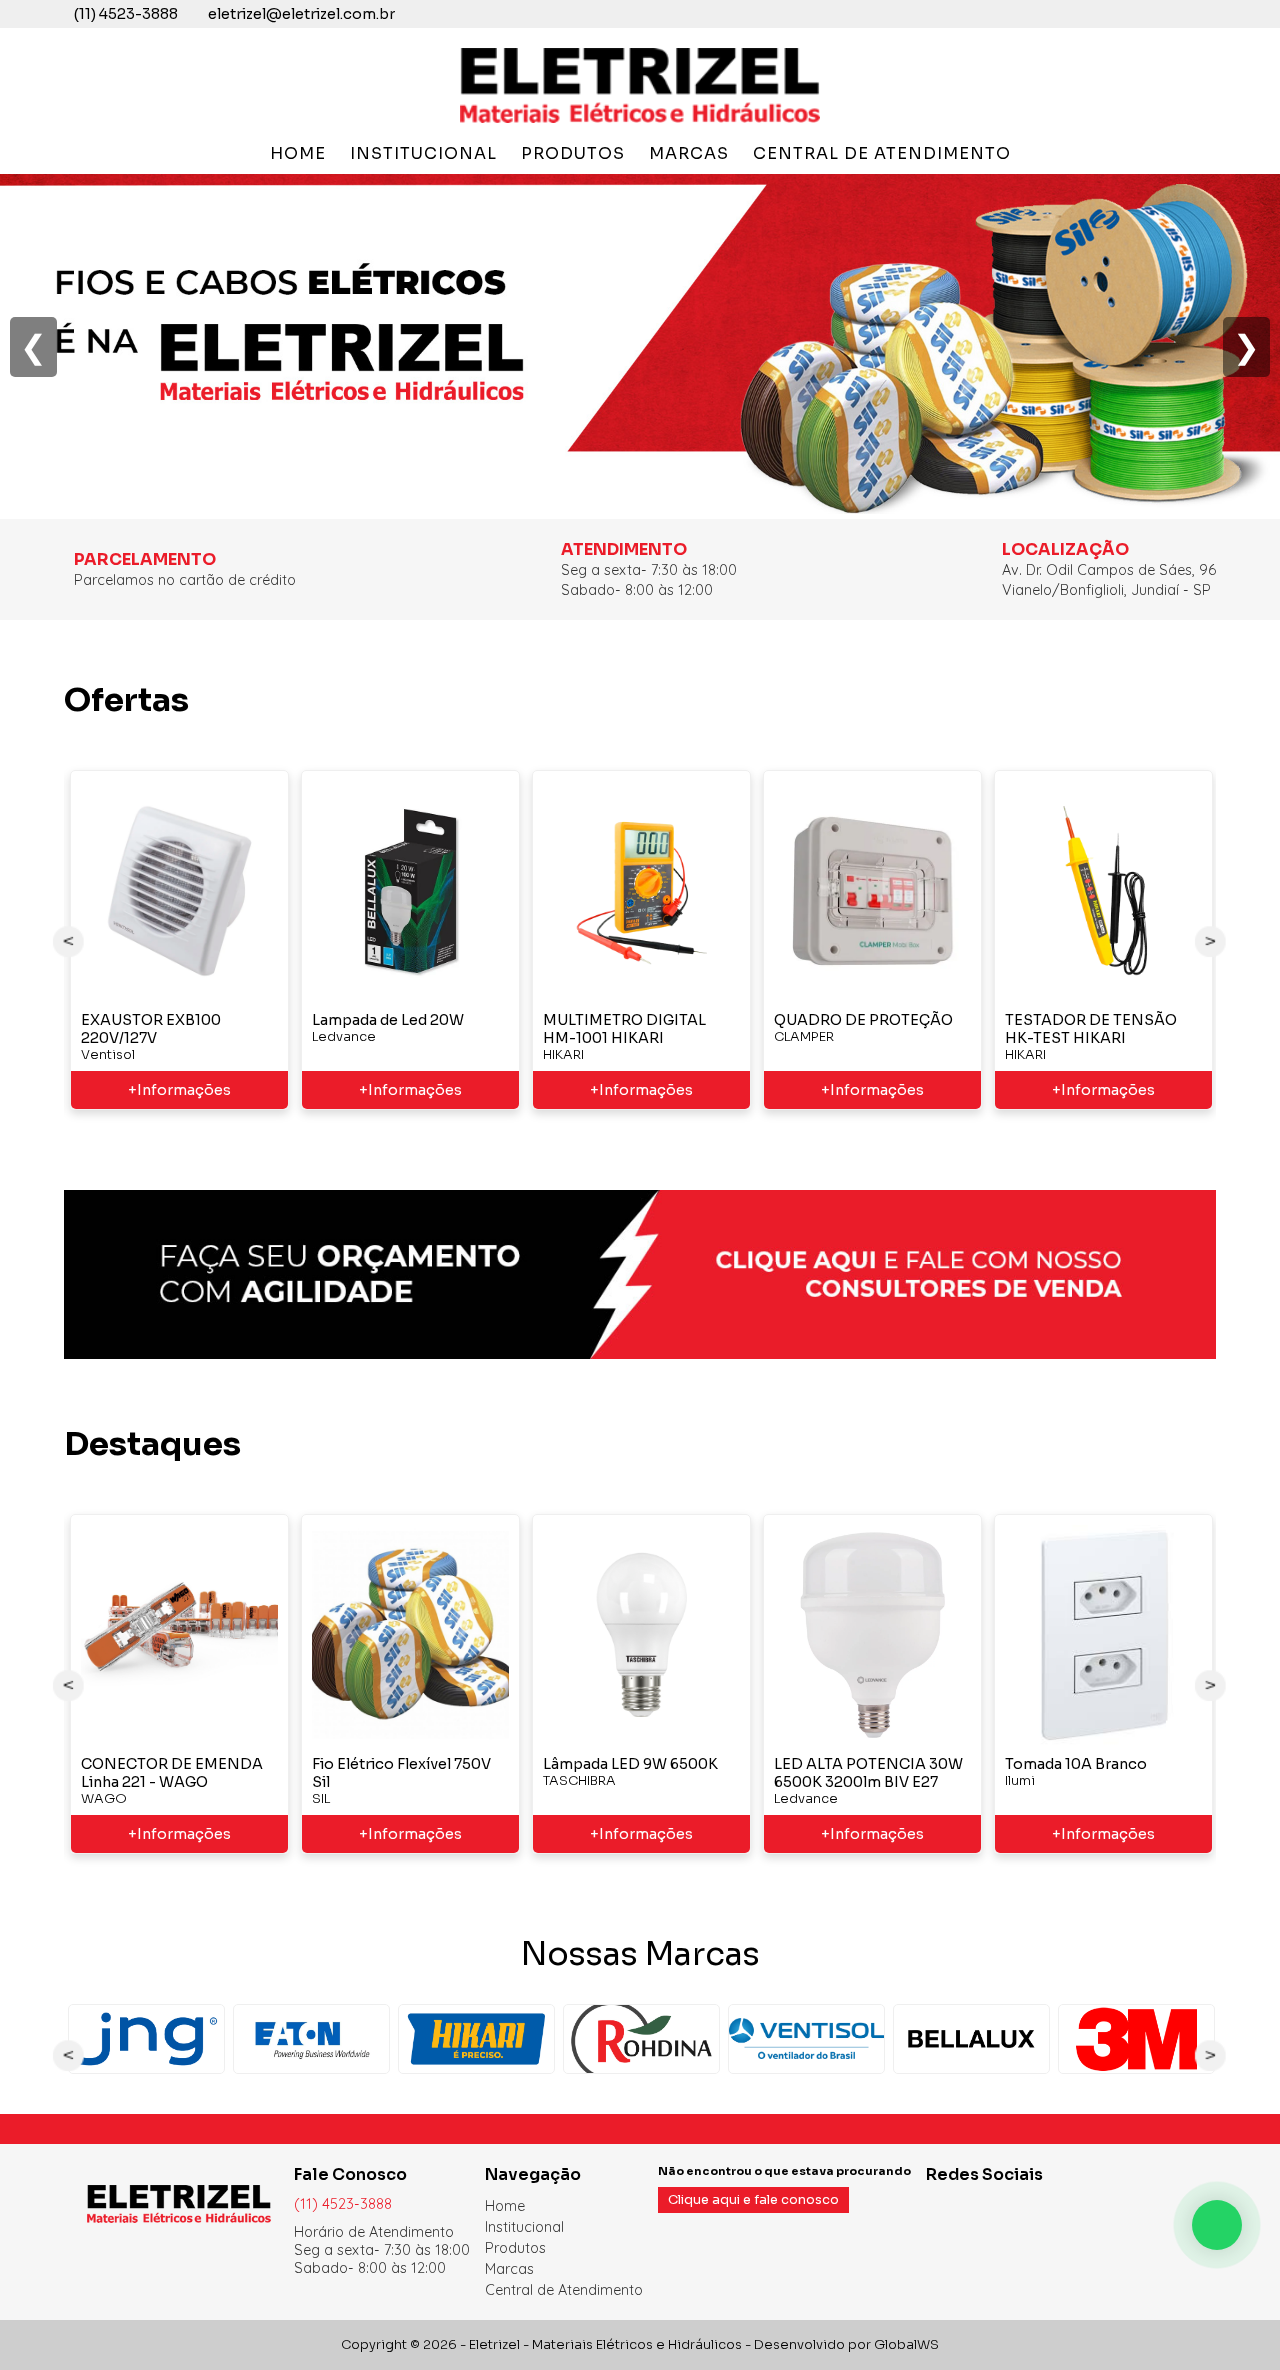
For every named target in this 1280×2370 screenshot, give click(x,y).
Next (1211, 941)
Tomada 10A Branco (1076, 1764)
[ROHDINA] (641, 2039)
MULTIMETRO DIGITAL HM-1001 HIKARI (624, 1029)
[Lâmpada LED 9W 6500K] (641, 1635)
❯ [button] (1246, 347)
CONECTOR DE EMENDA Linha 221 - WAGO (172, 1773)
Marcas (689, 153)
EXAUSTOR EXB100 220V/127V (151, 1029)
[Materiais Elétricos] (640, 508)
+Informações (179, 1090)
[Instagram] (960, 2205)
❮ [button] (33, 347)
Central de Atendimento (882, 153)
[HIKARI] (476, 2039)
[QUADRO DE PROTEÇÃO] (872, 891)
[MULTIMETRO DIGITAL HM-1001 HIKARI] (641, 891)
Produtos (573, 153)
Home (298, 153)
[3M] (1136, 2039)
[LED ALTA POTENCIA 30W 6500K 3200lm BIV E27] (872, 1635)
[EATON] (311, 2039)
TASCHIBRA (579, 1781)
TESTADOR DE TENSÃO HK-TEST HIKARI (1091, 1029)
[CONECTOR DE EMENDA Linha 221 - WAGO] (179, 1635)
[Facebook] (936, 2205)
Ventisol (108, 1055)
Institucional (423, 153)
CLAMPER (804, 1037)
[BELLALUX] (971, 2039)
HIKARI (563, 1055)
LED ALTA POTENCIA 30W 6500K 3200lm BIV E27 (868, 1773)
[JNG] (146, 2039)
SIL (321, 1799)
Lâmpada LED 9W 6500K (630, 1764)
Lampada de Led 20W (388, 1020)
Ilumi (1020, 1781)
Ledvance (344, 1037)
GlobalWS (906, 2345)
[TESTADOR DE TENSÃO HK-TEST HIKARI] (1103, 891)
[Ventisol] (806, 2039)
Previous (69, 941)
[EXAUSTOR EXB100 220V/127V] (179, 891)
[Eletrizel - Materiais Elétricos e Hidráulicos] (640, 122)
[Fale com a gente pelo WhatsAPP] (1217, 2225)
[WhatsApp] (984, 2205)
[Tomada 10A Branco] (1103, 1635)
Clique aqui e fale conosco (753, 2200)
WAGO (104, 1799)
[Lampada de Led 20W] (410, 891)
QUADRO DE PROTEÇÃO (863, 1020)
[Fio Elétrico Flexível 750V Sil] (410, 1635)
